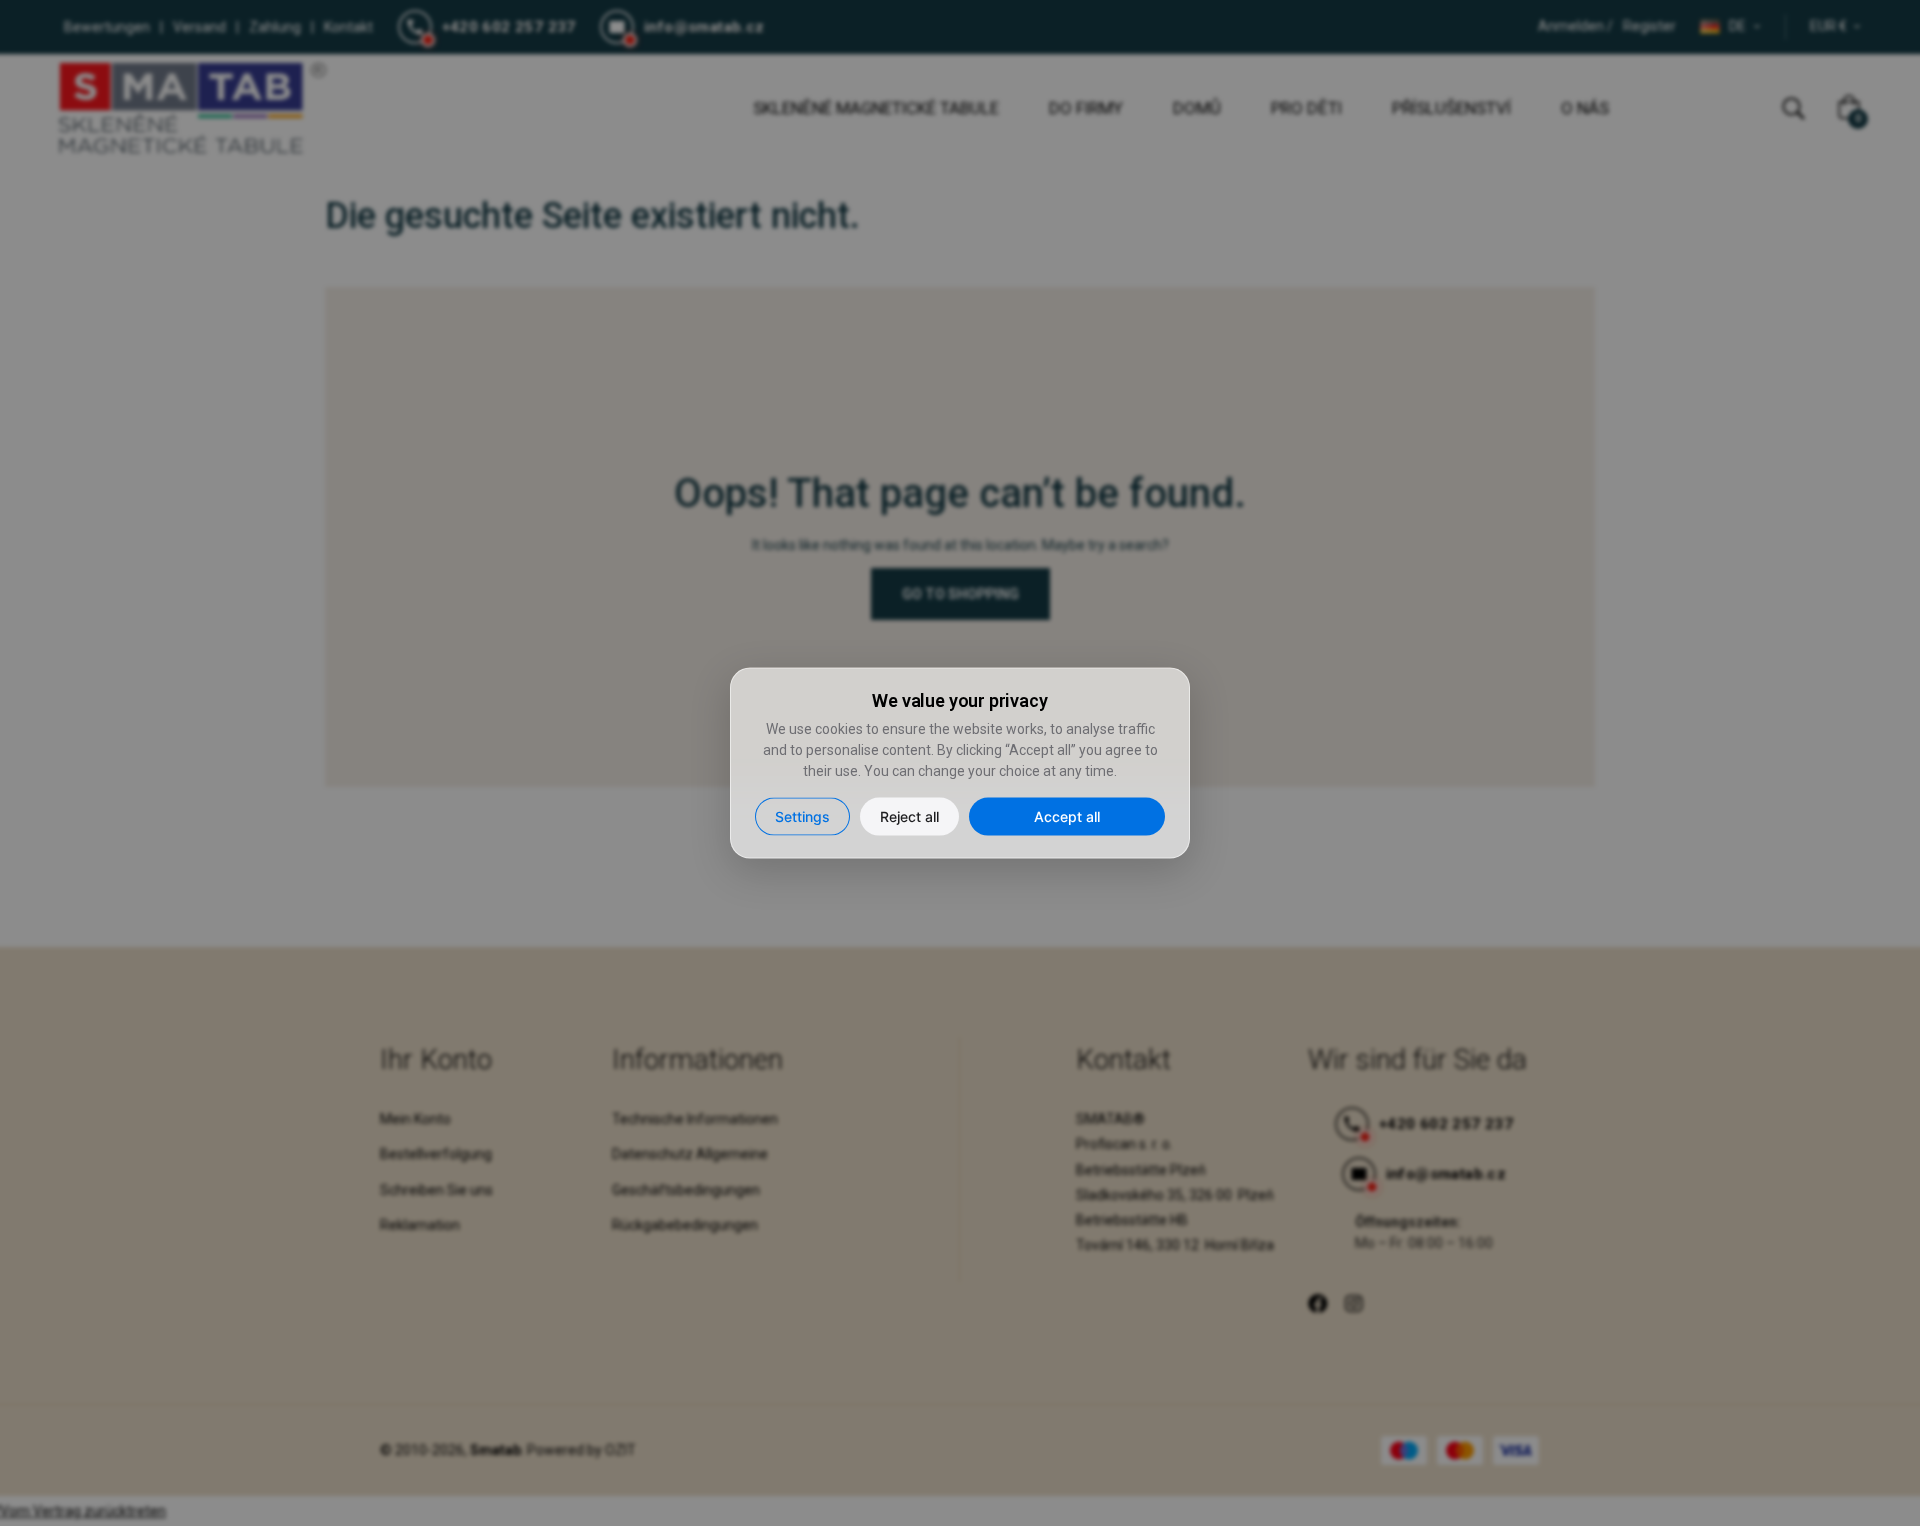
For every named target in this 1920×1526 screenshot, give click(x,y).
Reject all (909, 815)
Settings (802, 815)
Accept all (1067, 815)
